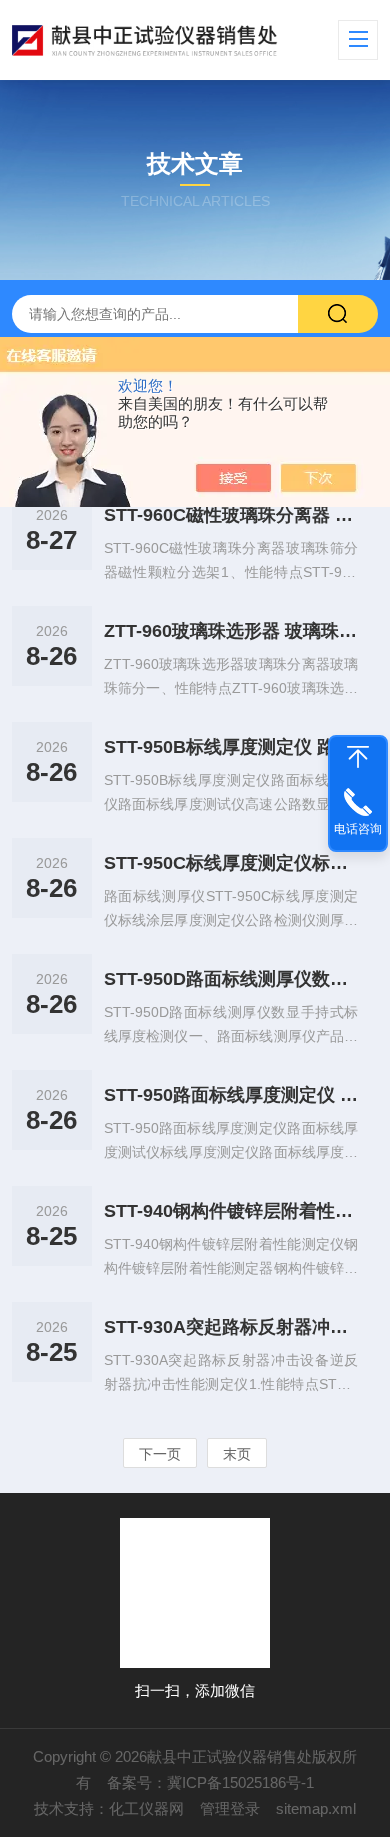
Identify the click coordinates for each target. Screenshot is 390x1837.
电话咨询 (358, 829)
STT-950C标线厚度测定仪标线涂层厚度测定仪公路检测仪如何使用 (231, 863)
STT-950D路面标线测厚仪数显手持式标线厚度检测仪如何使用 (231, 979)
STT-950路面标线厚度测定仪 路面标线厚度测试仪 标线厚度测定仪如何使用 (231, 1095)
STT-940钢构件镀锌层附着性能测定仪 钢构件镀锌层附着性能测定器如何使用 (231, 1211)
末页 (237, 1454)
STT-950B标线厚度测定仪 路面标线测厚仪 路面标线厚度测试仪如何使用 (231, 747)
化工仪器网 (146, 1808)
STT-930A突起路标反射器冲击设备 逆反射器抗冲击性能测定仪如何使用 (231, 1327)
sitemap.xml (316, 1808)
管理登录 (230, 1808)
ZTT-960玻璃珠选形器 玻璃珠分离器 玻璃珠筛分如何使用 (231, 631)
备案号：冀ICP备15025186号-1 (210, 1782)
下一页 (160, 1454)
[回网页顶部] (358, 757)
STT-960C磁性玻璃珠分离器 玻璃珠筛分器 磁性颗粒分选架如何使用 (231, 515)
